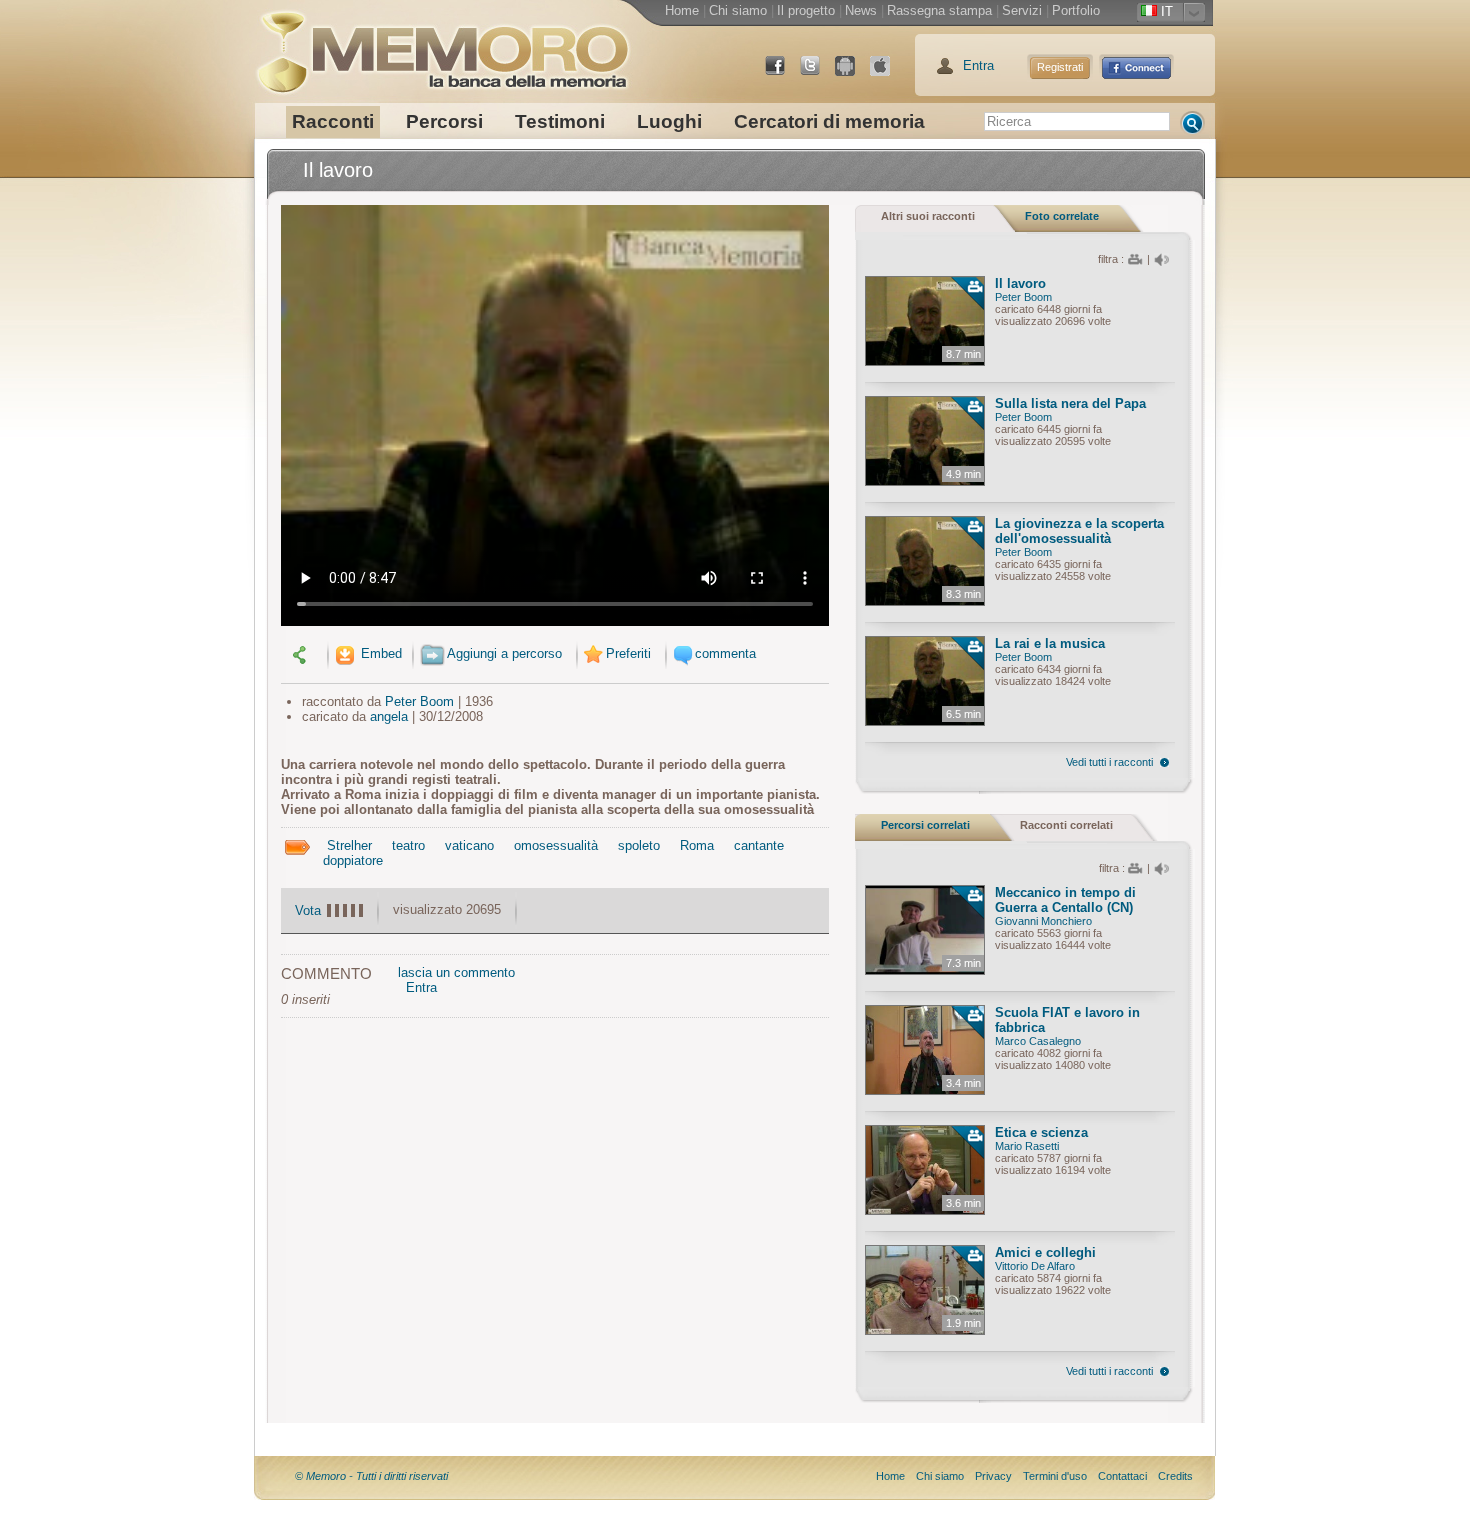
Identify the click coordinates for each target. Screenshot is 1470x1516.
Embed (379, 653)
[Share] (302, 653)
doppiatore (353, 860)
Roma (697, 845)
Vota (308, 910)
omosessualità (556, 845)
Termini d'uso (1055, 1476)
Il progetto (806, 10)
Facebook (783, 73)
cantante (759, 845)
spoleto (639, 845)
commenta (725, 653)
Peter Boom (419, 701)
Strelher (349, 845)
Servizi (1022, 10)
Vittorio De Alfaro (1035, 1266)
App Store (888, 73)
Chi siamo (738, 10)
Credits (1175, 1476)
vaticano (469, 845)
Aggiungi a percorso (504, 653)
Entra (978, 65)
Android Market (853, 73)
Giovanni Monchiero (1043, 921)
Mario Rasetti (1027, 1146)
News (861, 10)
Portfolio (1076, 10)
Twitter (818, 73)
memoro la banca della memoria (442, 45)
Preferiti (628, 653)
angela (389, 716)
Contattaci (1122, 1476)
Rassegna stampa (939, 10)
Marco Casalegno (1038, 1041)
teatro (408, 845)
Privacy (993, 1476)
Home (682, 10)
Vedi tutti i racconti (1109, 762)
